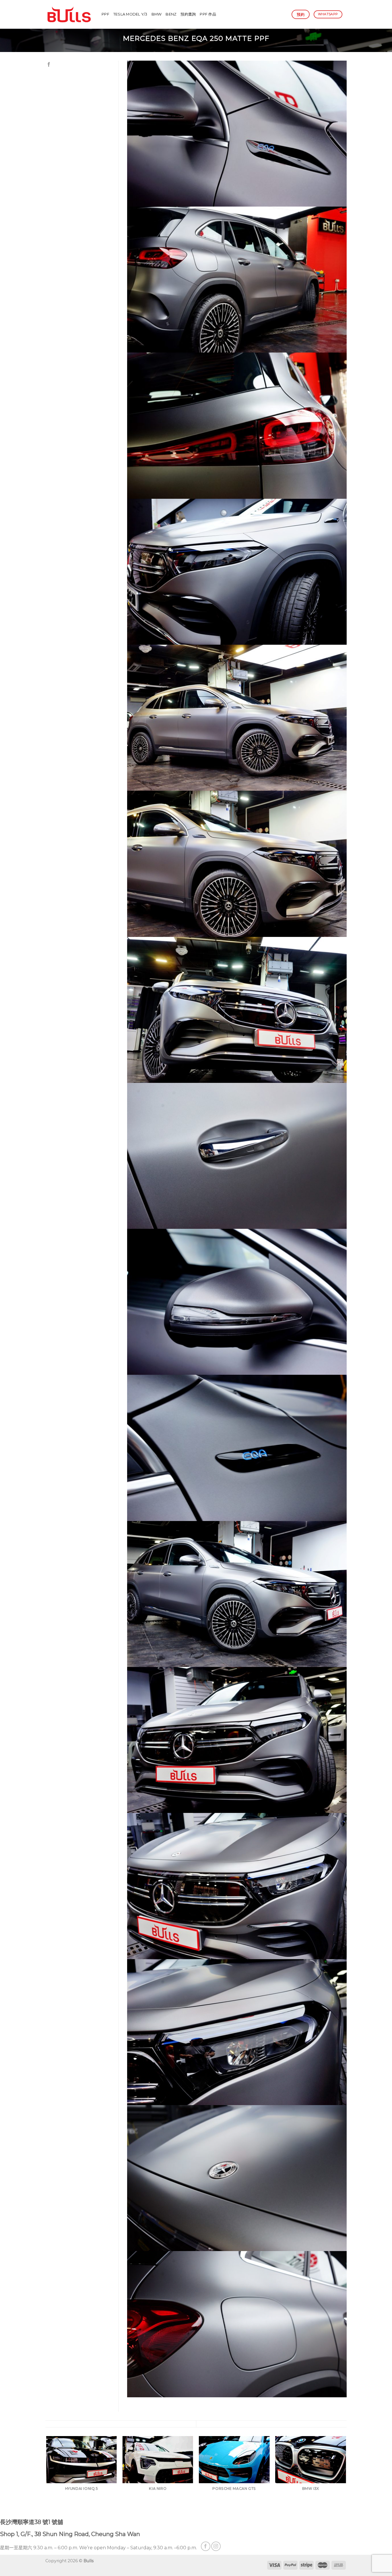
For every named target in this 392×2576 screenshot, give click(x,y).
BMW (157, 14)
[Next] (346, 2476)
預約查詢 (188, 14)
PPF (105, 14)
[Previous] (46, 2476)
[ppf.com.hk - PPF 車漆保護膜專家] (69, 14)
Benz (171, 14)
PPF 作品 (208, 14)
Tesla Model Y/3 (130, 14)
